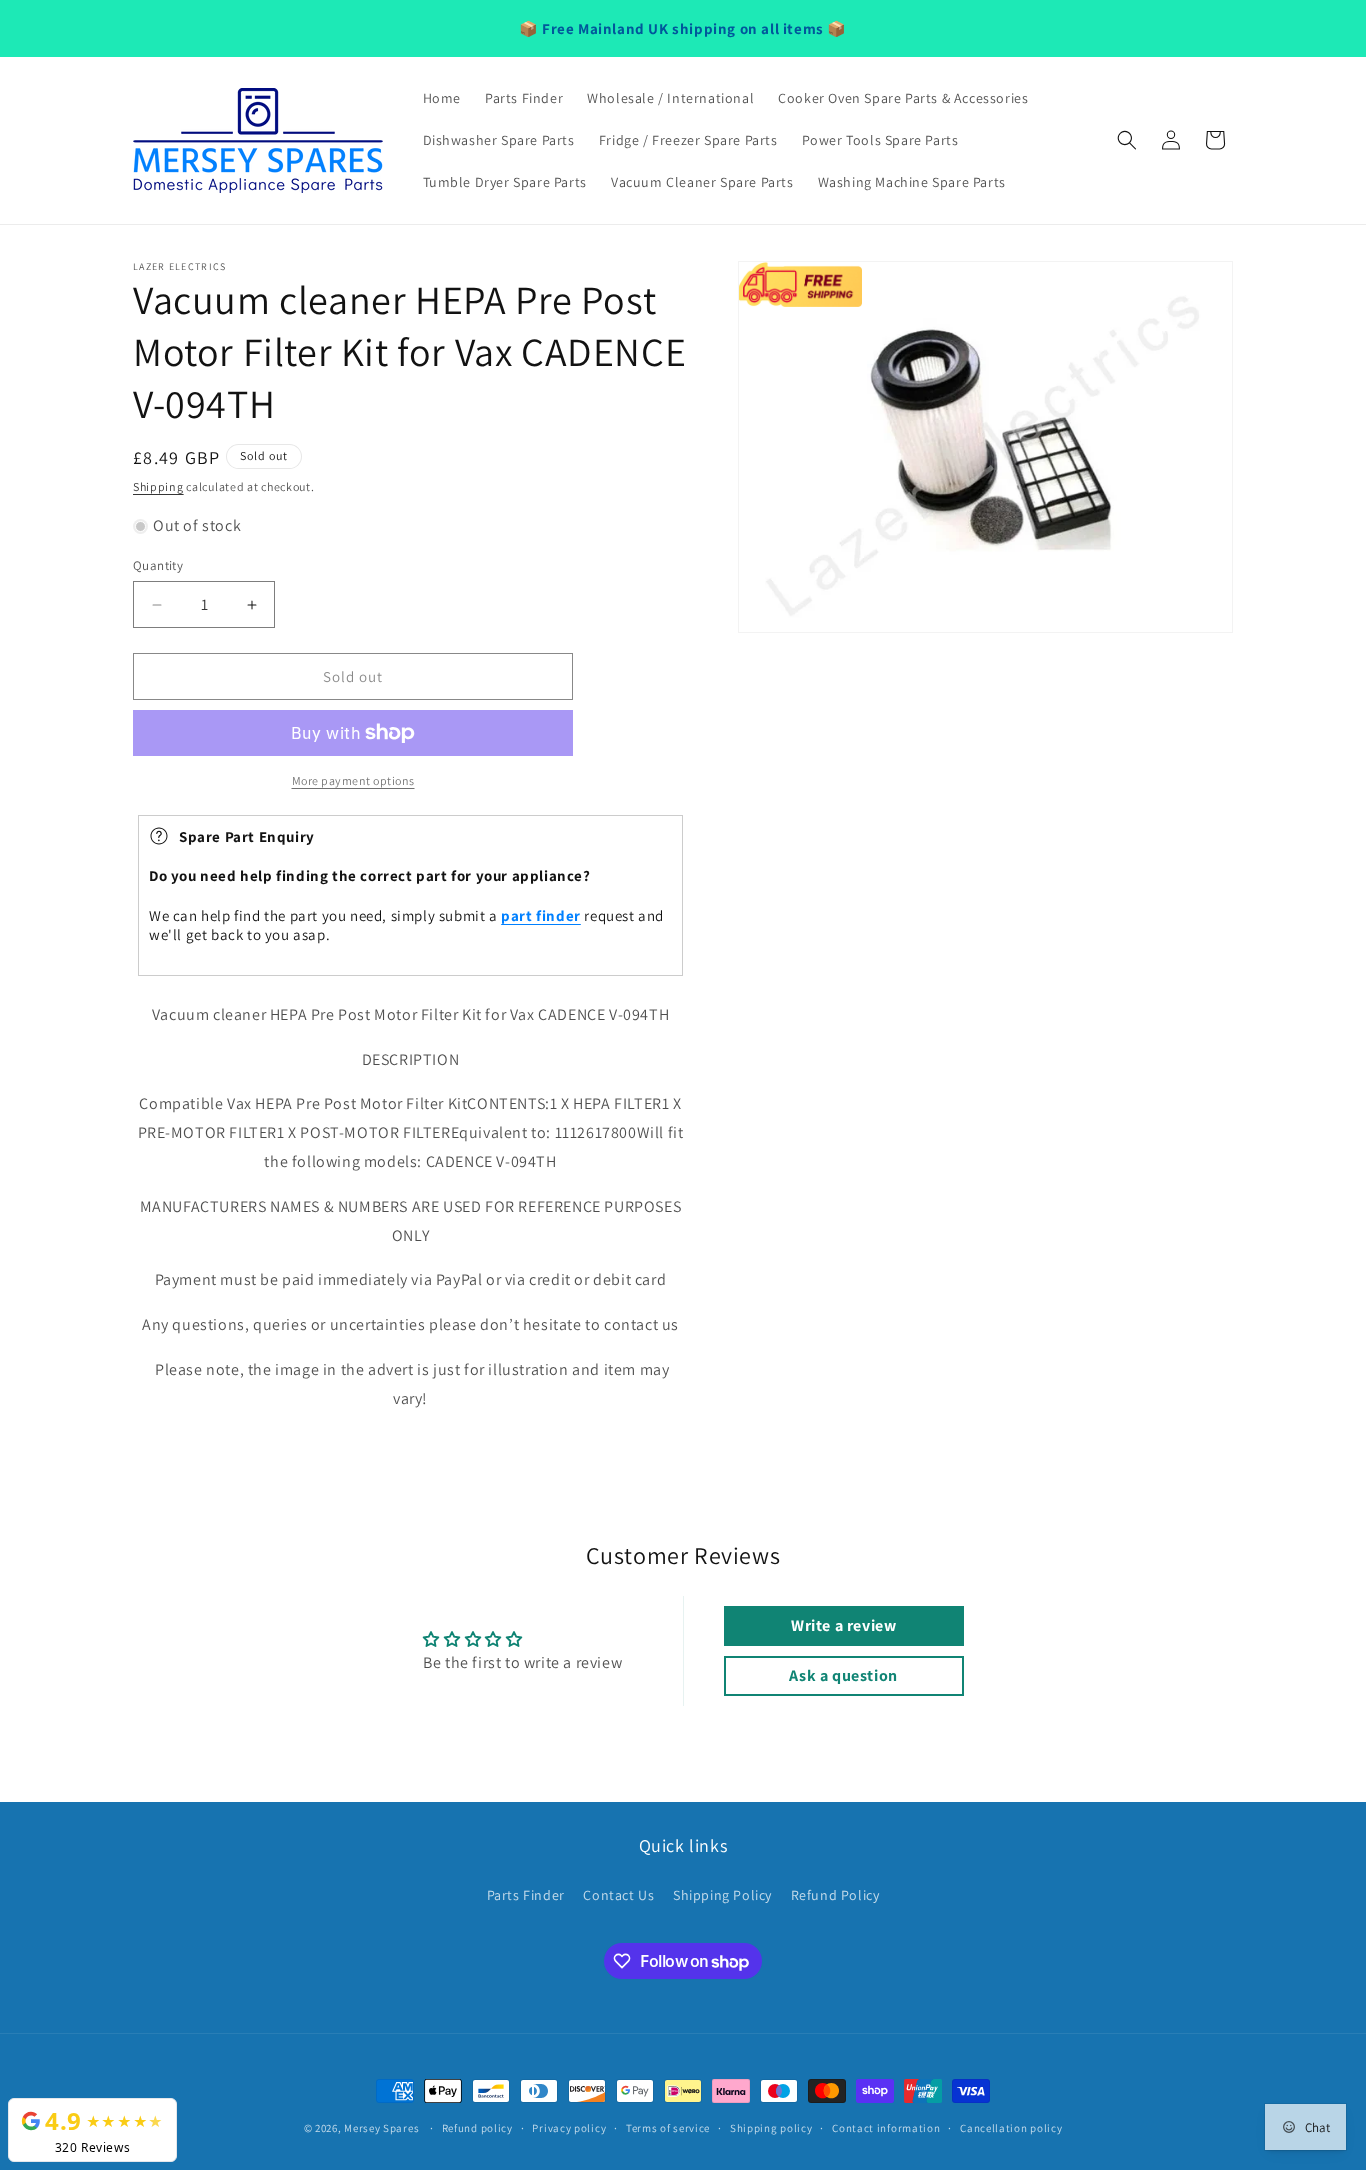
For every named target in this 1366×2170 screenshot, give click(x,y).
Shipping (158, 486)
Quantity (158, 565)
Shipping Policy (722, 1895)
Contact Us (618, 1895)
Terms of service (668, 2128)
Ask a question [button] (843, 1675)
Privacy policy (569, 2128)
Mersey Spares (381, 2128)
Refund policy (477, 2128)
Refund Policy (835, 1895)
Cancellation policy (1011, 2128)
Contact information (886, 2128)
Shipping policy (771, 2128)
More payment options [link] (353, 780)
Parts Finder (526, 1895)
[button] (1127, 140)
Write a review (843, 1625)
